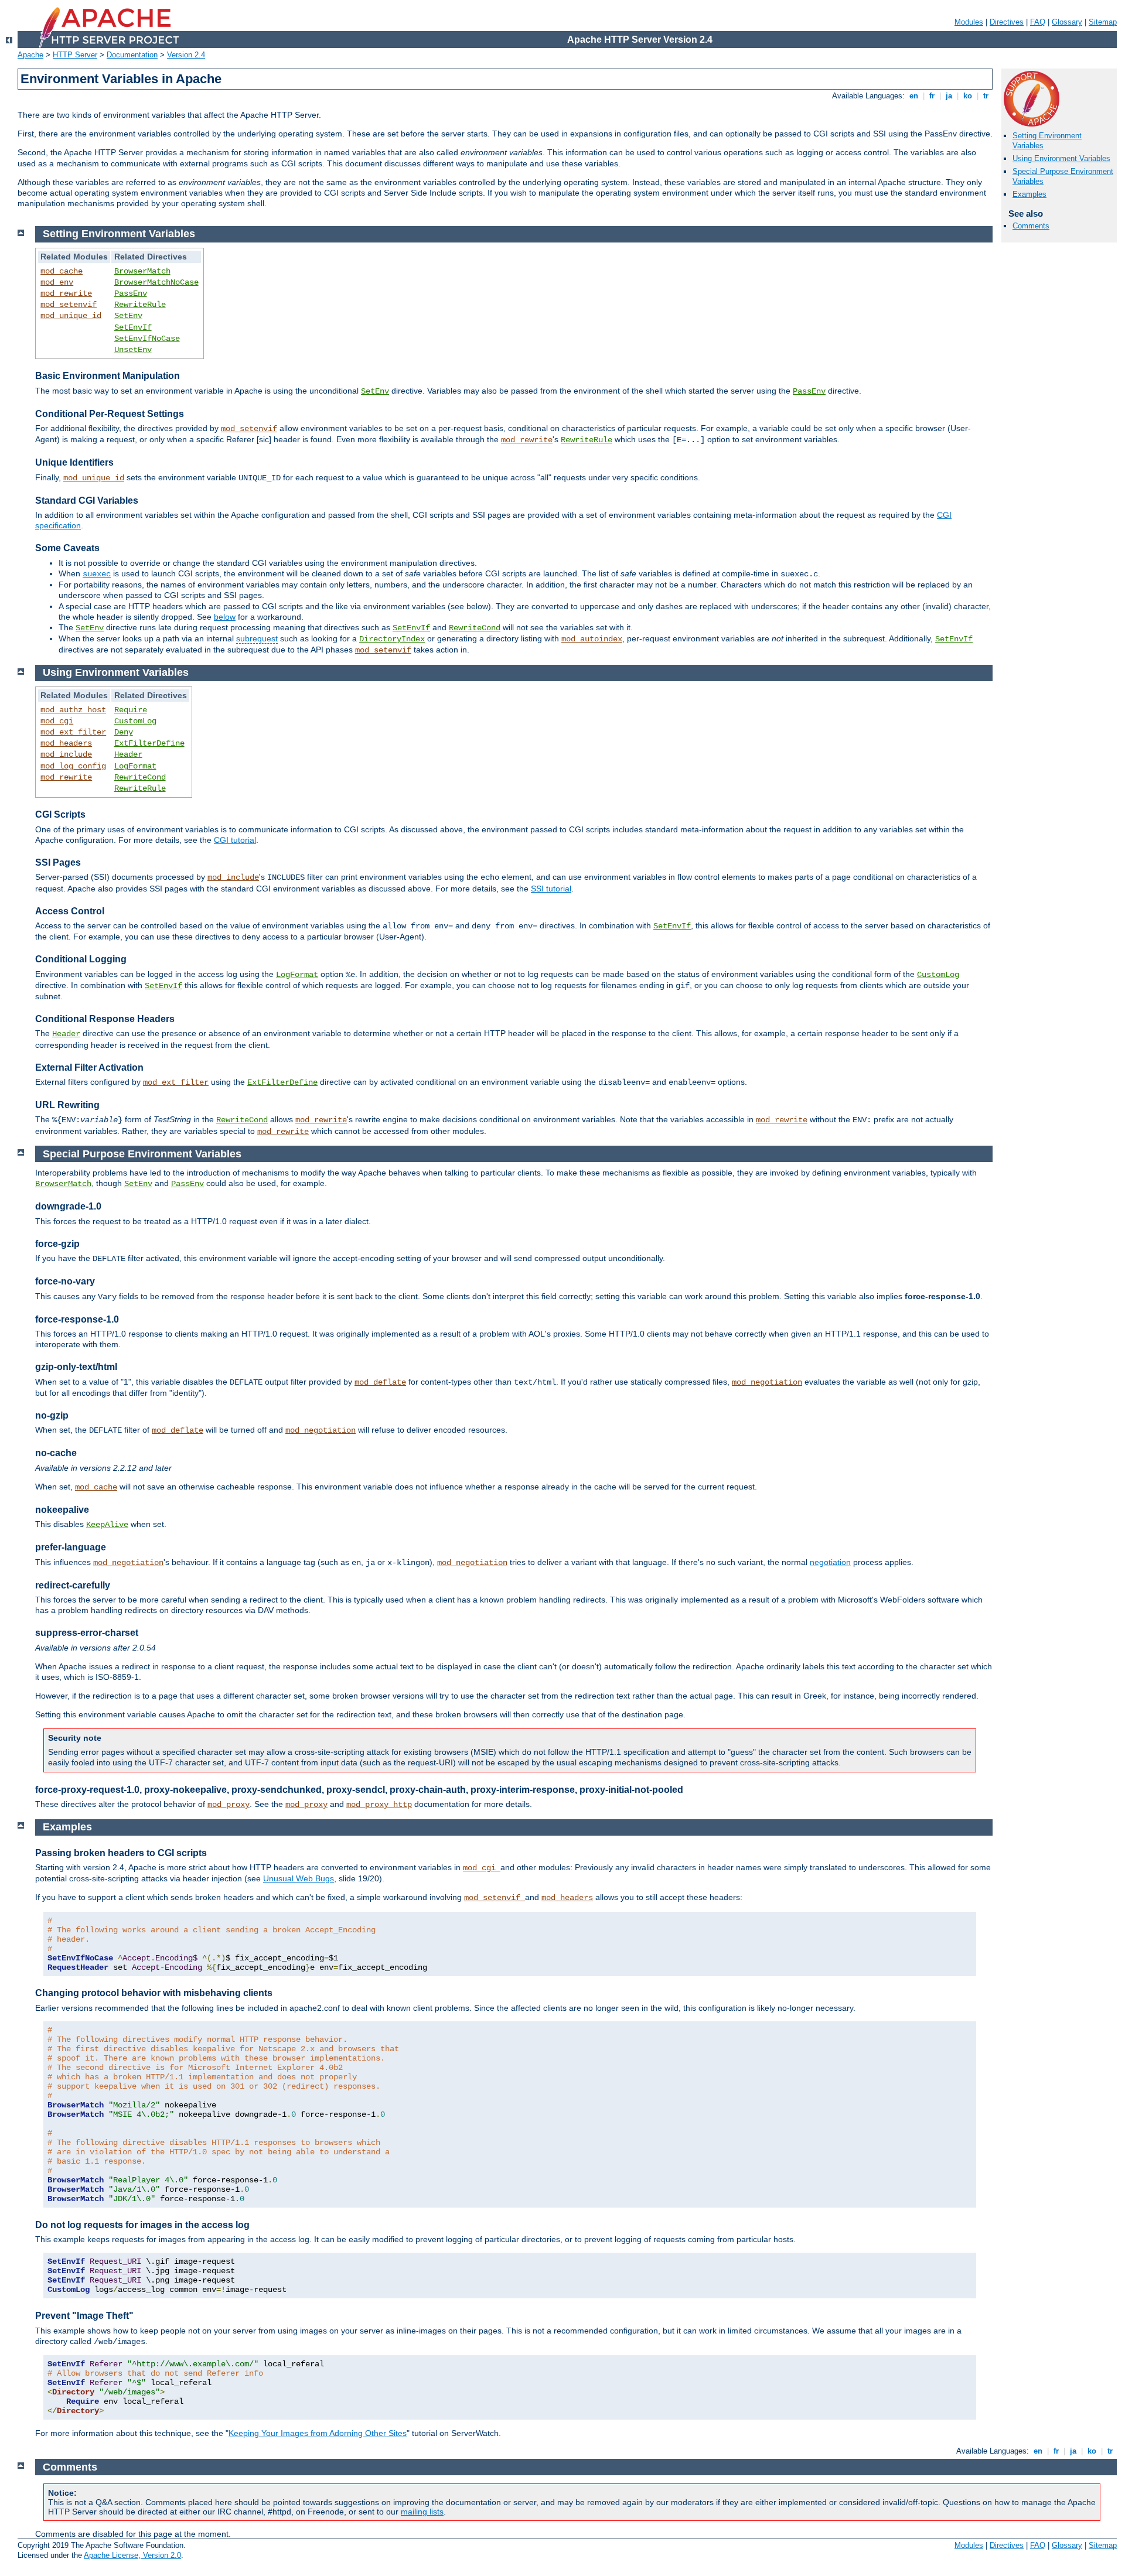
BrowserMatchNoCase (156, 282)
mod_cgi (57, 721)
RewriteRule (140, 305)
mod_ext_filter (73, 732)
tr (986, 96)
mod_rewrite (66, 293)
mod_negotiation (767, 1382)
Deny (124, 732)
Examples (1029, 194)
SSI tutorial (551, 889)
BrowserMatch (142, 271)
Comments (1031, 226)
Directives (1007, 22)
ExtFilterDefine (149, 743)
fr (932, 96)
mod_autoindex (592, 639)
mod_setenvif (69, 305)
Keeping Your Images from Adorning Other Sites (318, 2433)
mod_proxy (229, 1805)
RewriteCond (475, 628)
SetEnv (128, 316)
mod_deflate (380, 1382)
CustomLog (135, 721)
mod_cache (62, 271)
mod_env (57, 282)
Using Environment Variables (1061, 158)
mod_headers (66, 743)
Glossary (1067, 22)
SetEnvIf (133, 327)
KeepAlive (107, 1525)
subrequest (257, 638)
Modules (969, 22)
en (914, 96)
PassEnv (131, 293)
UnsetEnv (133, 350)
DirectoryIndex (392, 639)
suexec (97, 574)
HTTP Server (75, 55)
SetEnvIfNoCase (147, 339)
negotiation (830, 1562)
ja (949, 96)
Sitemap (1103, 22)
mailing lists (422, 2512)
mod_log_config (73, 766)
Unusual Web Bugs (299, 1878)
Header (128, 754)
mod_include (66, 754)
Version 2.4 (186, 55)
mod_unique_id (71, 316)
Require (131, 710)
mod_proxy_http (379, 1805)
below (225, 617)
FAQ (1038, 22)
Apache (30, 55)
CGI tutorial (235, 840)
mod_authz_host (73, 710)
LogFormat (135, 766)
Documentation (132, 55)
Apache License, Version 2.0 (132, 2555)
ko (968, 96)
